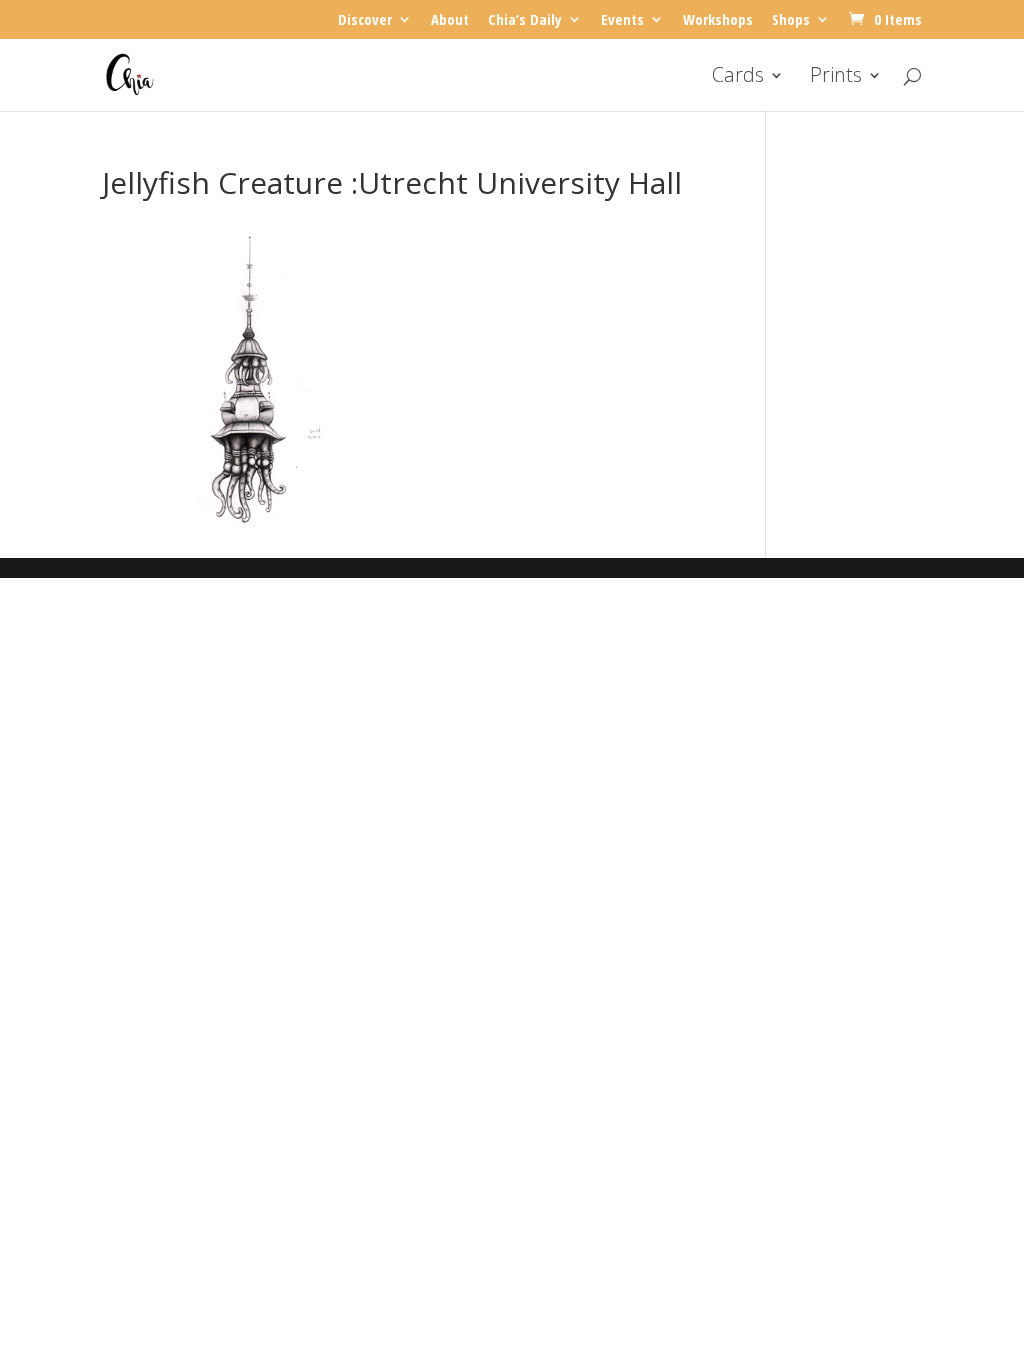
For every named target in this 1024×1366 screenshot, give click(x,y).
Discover (365, 20)
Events (622, 20)
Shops (791, 20)
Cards (738, 78)
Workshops (718, 20)
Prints (836, 78)
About (450, 20)
